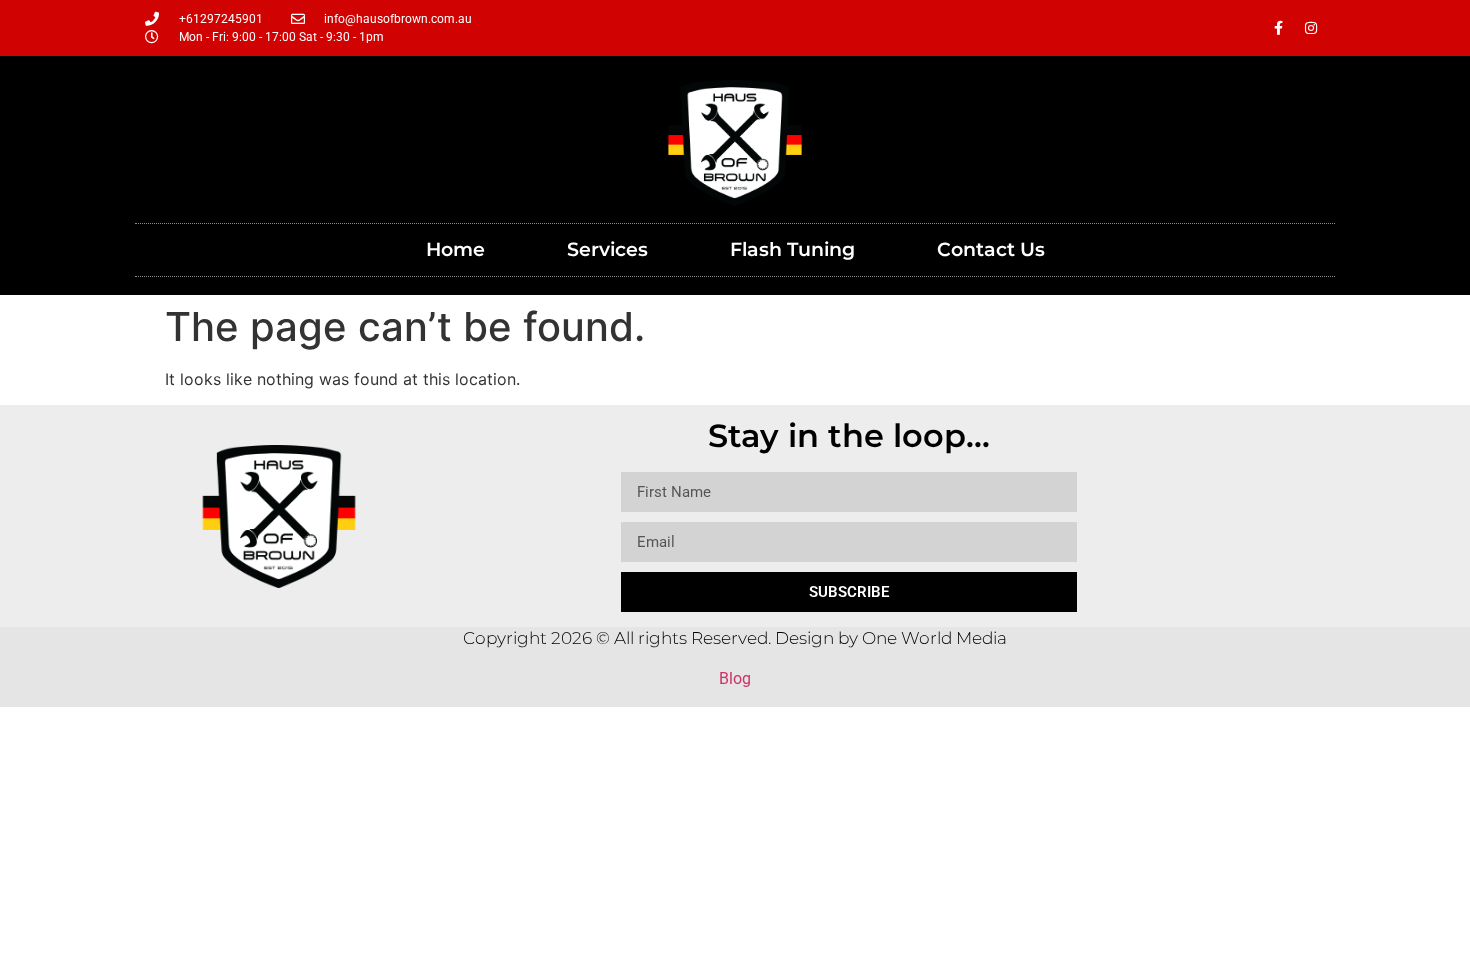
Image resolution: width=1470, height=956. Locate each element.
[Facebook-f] (1278, 28)
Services (607, 249)
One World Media (934, 638)
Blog (735, 678)
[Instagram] (1311, 28)
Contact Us (991, 249)
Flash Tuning (792, 249)
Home (455, 249)
